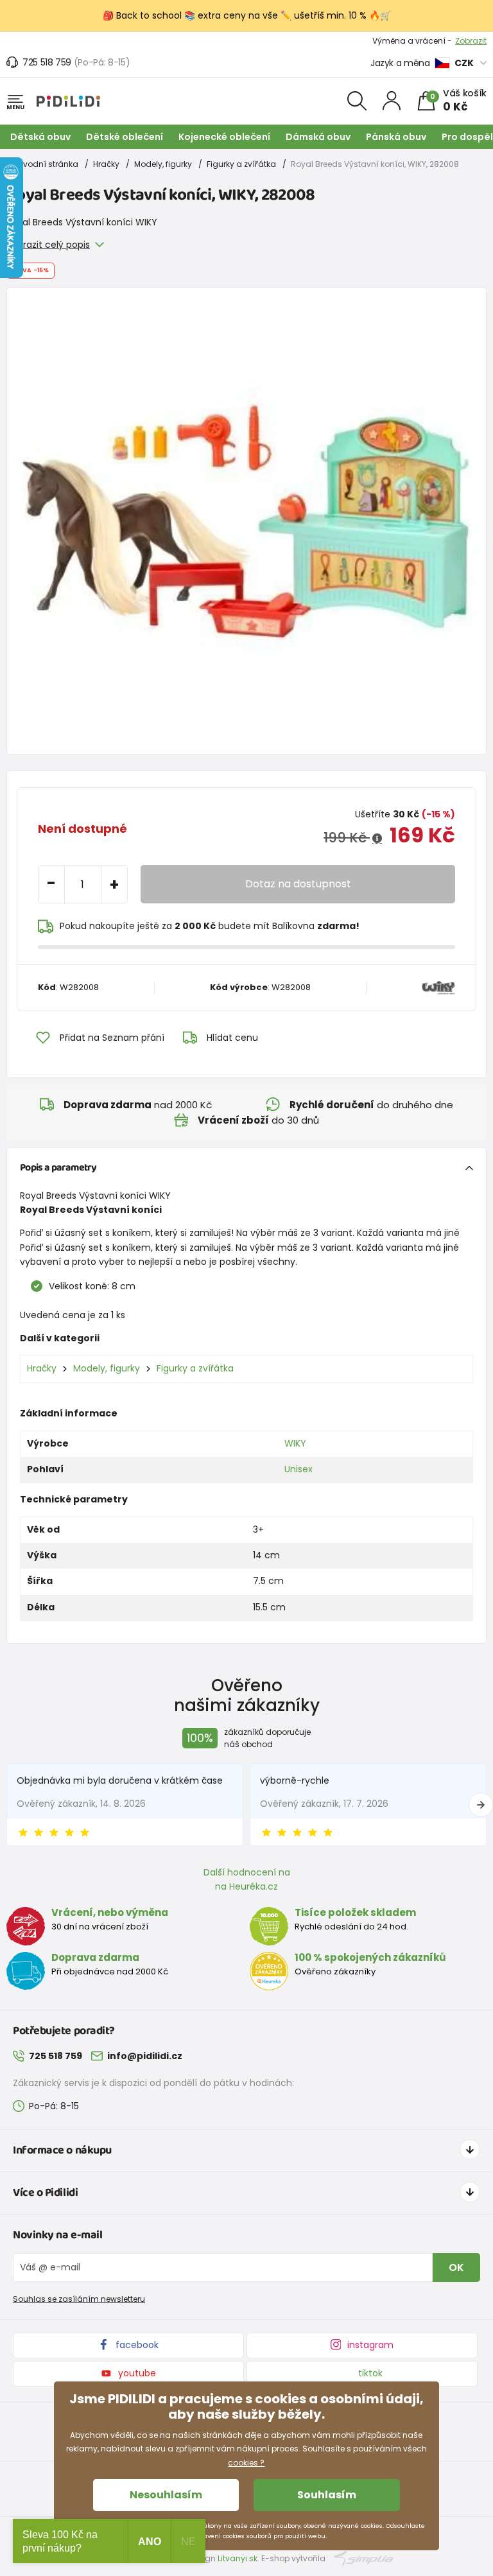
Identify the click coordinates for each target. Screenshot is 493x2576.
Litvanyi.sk (238, 2558)
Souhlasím (327, 2495)
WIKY (295, 1443)
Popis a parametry (58, 1168)
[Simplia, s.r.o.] (364, 2558)
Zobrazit (471, 41)
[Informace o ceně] (377, 839)
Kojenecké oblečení (224, 137)
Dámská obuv (318, 137)
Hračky (106, 164)
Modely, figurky (163, 164)
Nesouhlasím (166, 2495)
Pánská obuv (396, 137)
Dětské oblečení (125, 137)
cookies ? (246, 2463)
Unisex (298, 1469)
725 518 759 (47, 62)
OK (456, 2267)
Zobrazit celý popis (48, 245)
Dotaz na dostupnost (298, 884)
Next (481, 1805)
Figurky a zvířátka (241, 164)
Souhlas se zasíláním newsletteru (79, 2299)
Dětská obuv (40, 137)
